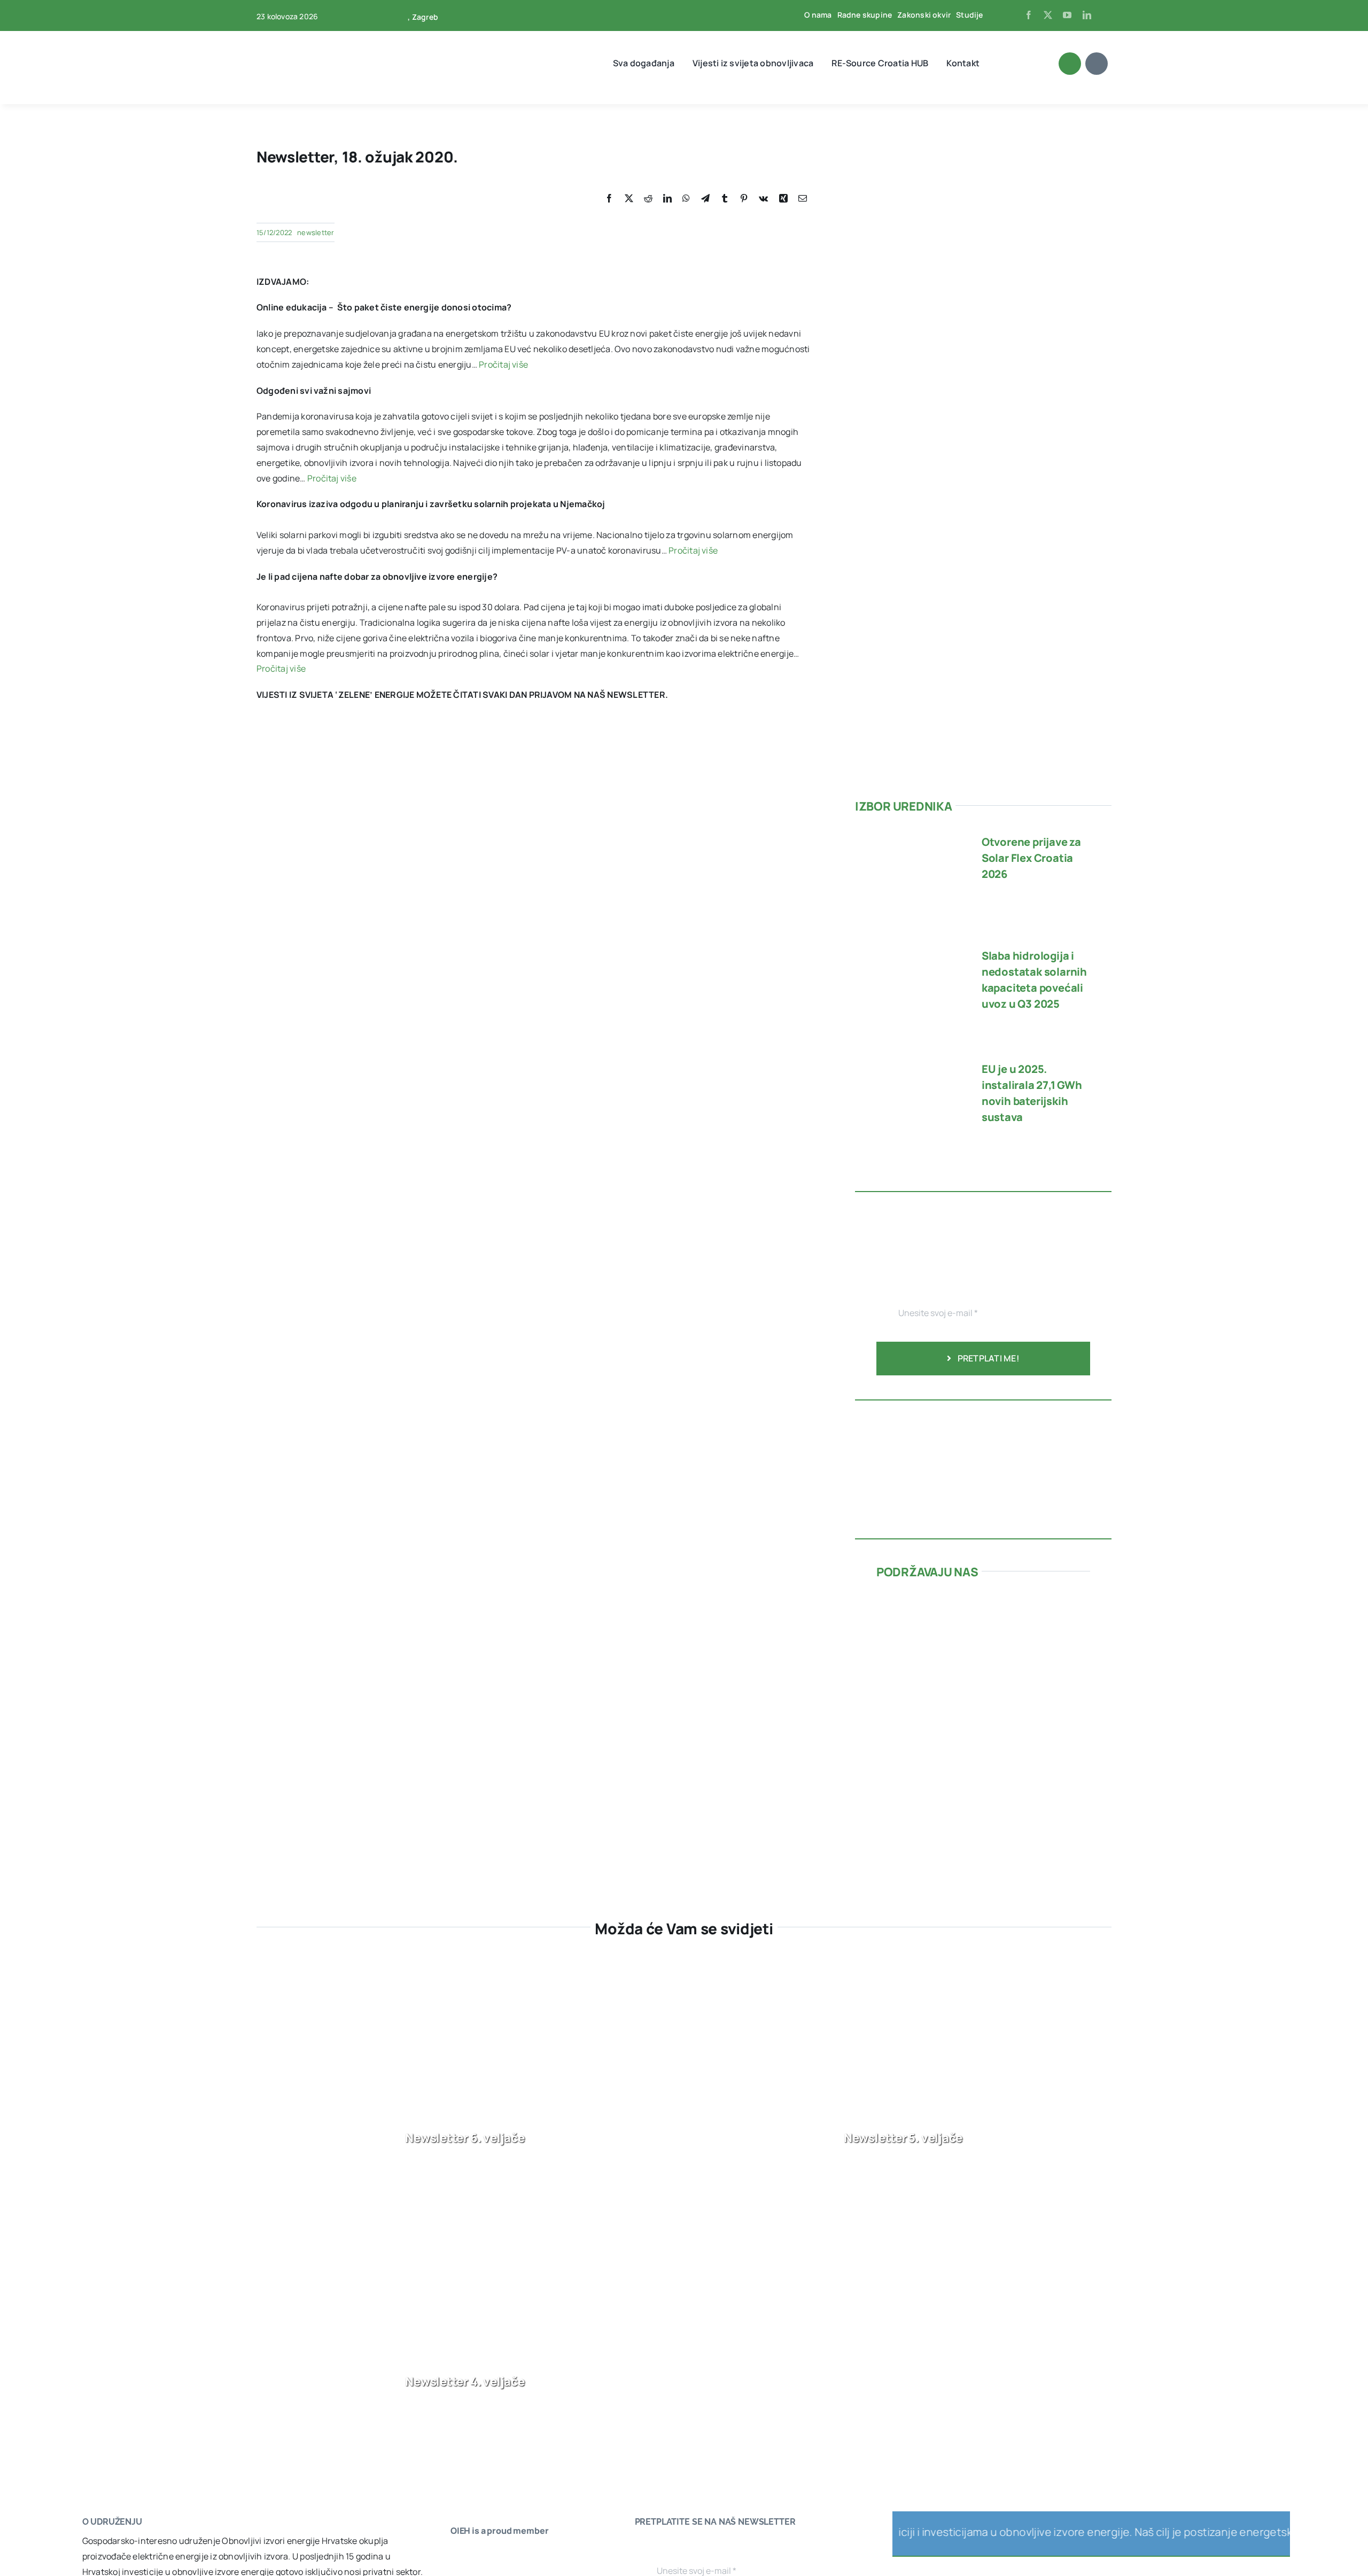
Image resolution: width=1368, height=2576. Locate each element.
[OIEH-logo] (297, 36)
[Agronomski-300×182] (957, 1718)
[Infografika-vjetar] (983, 1415)
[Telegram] (705, 199)
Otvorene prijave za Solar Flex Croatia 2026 (1031, 858)
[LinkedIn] (667, 199)
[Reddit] (648, 199)
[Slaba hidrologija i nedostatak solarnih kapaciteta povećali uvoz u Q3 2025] (909, 950)
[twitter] (1048, 15)
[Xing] (783, 199)
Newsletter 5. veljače (903, 2138)
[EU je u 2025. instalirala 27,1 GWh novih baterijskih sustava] (909, 1063)
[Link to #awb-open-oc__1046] (1070, 64)
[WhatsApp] (686, 199)
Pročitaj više (503, 364)
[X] (629, 199)
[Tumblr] (725, 199)
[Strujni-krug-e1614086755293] (957, 1599)
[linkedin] (1087, 15)
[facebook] (1029, 15)
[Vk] (763, 199)
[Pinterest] (744, 199)
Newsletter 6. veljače (465, 2138)
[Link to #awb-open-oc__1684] (1097, 64)
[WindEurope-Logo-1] (483, 2555)
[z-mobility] (957, 1816)
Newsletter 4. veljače (465, 2382)
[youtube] (1067, 15)
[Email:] (803, 199)
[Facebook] (609, 199)
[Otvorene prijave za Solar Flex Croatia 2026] (909, 836)
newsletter (316, 232)
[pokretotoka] (983, 1650)
